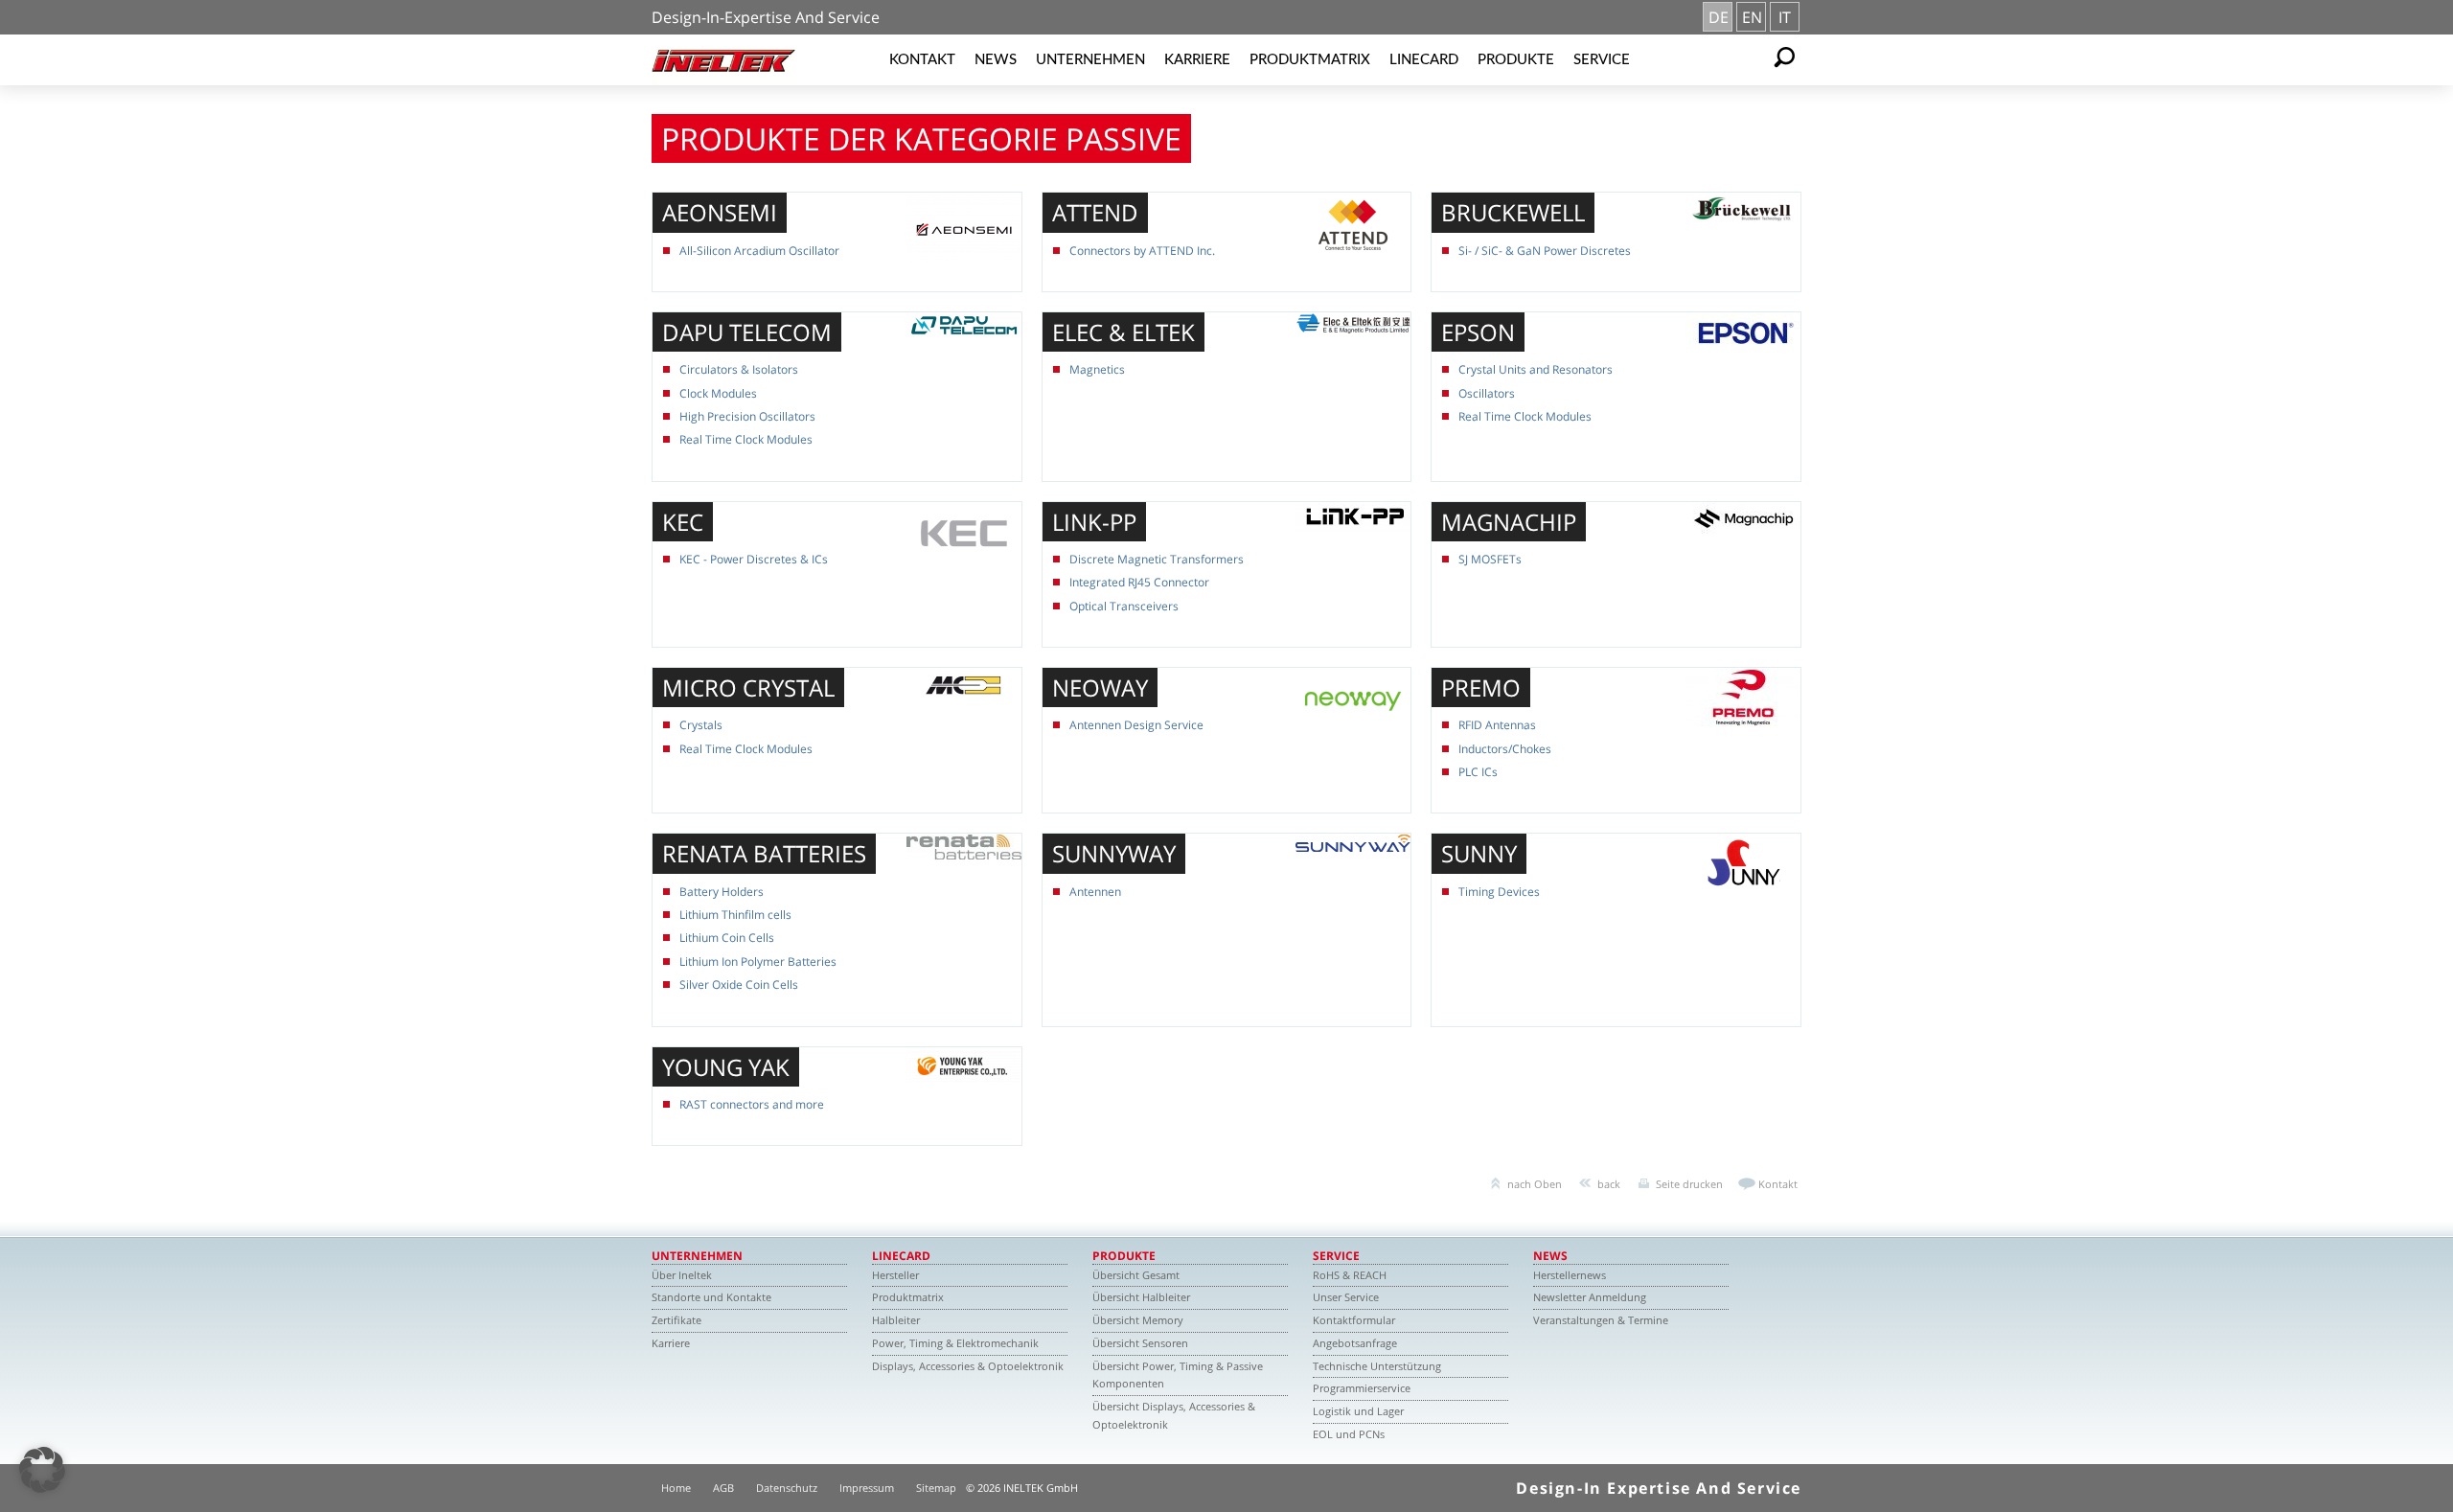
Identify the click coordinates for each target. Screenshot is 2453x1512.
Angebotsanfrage (1355, 1343)
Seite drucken (1689, 1184)
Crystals (701, 725)
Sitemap (936, 1488)
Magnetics (1097, 369)
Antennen (1095, 892)
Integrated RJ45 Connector (1139, 582)
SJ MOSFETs (1490, 559)
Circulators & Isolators (739, 369)
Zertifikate (676, 1320)
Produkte (1516, 60)
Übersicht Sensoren (1140, 1343)
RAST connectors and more (752, 1104)
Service (1602, 60)
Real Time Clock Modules (746, 439)
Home (676, 1488)
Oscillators (1487, 393)
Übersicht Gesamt (1136, 1275)
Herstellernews (1570, 1275)
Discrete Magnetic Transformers (1157, 559)
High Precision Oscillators (747, 416)
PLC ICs (1478, 772)
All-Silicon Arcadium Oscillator (759, 251)
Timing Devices (1499, 892)
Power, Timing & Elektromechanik (955, 1343)
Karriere (1197, 60)
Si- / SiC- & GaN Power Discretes (1545, 251)
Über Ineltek (682, 1275)
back (1609, 1184)
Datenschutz (787, 1488)
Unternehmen (1090, 60)
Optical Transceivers (1124, 606)
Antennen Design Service (1136, 725)
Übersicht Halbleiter (1141, 1297)
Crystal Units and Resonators (1536, 369)
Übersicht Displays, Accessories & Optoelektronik (1174, 1415)
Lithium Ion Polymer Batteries (758, 962)
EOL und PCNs (1349, 1434)
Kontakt (922, 60)
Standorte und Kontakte (711, 1297)
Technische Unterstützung (1377, 1366)
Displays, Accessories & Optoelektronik (968, 1366)
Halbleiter (896, 1320)
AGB (723, 1488)
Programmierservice (1362, 1388)
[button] (42, 1470)
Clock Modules (718, 393)
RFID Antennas (1497, 725)
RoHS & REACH (1350, 1275)
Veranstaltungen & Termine (1601, 1320)
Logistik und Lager (1358, 1411)
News (996, 60)
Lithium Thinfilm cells (735, 915)
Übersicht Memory (1138, 1320)
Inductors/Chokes (1505, 749)
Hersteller (895, 1275)
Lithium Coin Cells (727, 938)
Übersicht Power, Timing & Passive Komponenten (1178, 1375)
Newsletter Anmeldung (1590, 1297)
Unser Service (1346, 1297)
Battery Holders (722, 892)
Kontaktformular (1354, 1320)
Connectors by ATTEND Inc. (1142, 251)
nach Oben (1535, 1184)
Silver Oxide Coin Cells (739, 985)
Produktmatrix (1310, 60)
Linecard (1424, 60)
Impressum (867, 1488)
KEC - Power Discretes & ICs (754, 559)
